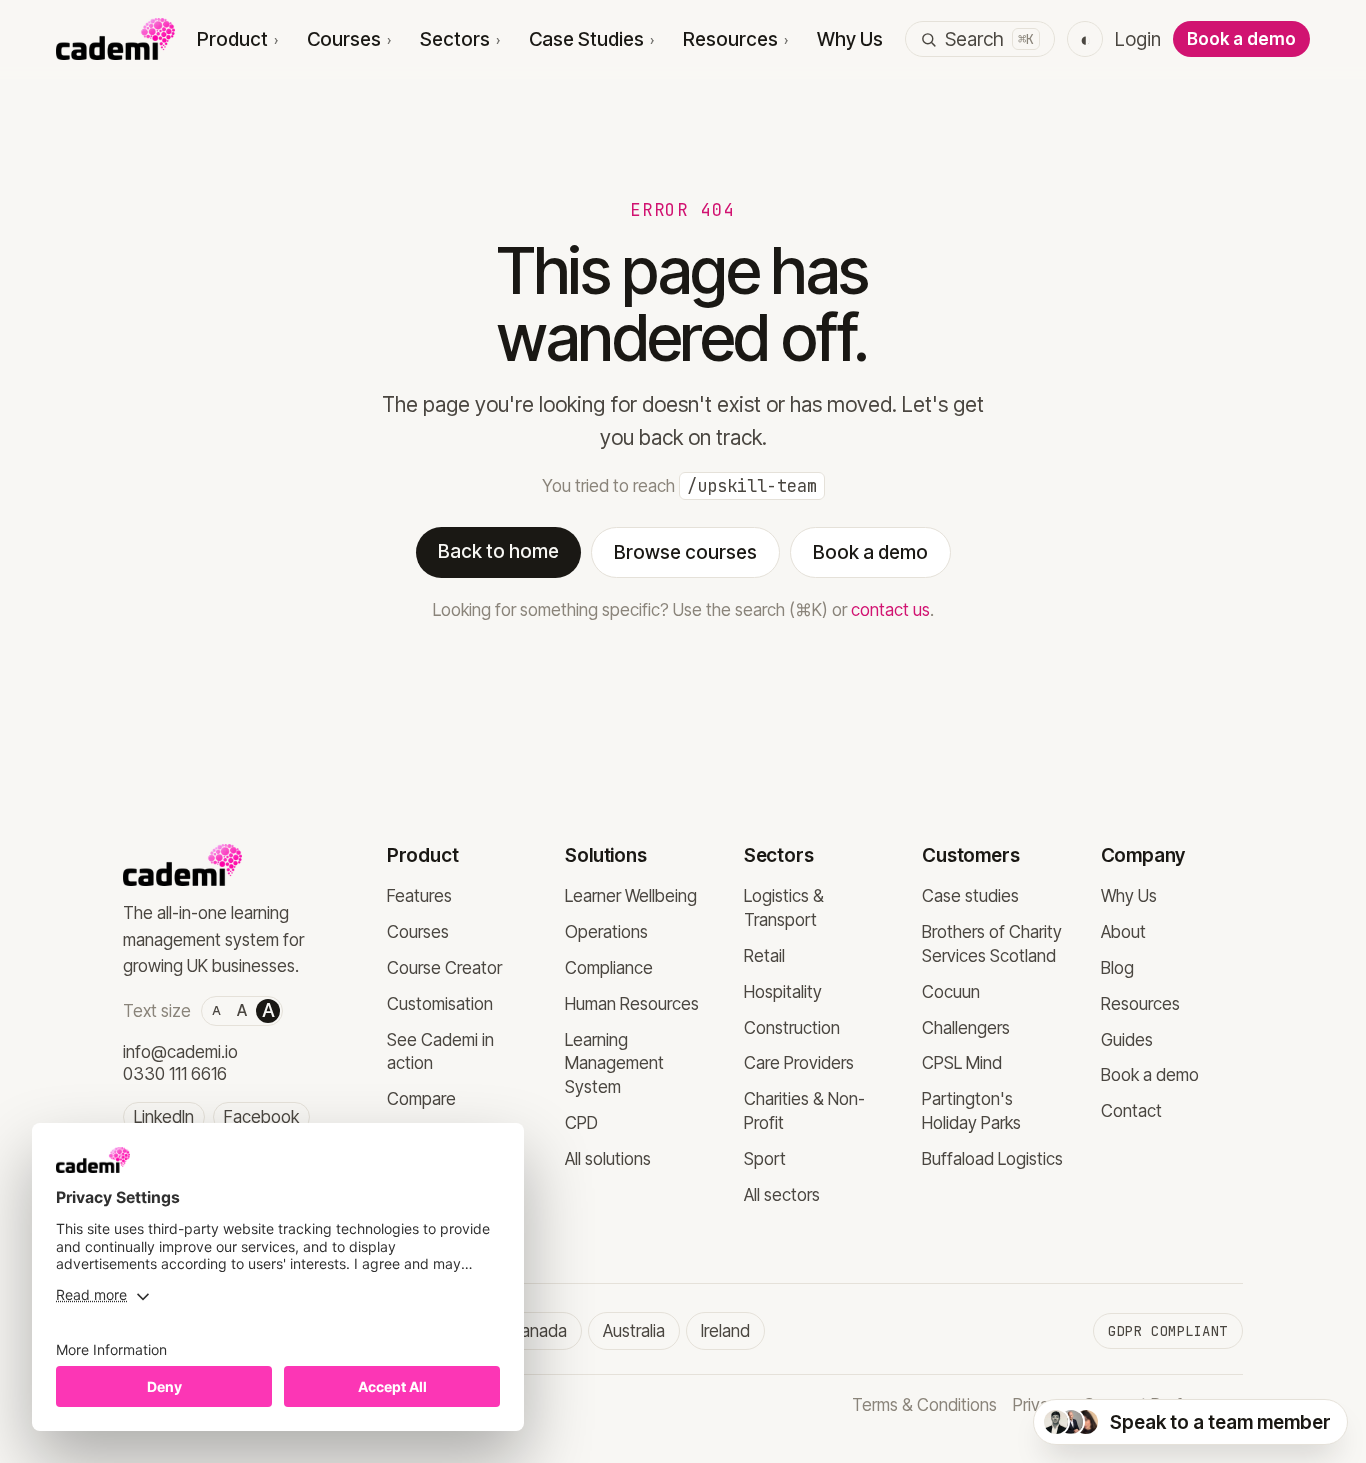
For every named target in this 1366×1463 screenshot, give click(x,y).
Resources (736, 39)
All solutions (608, 1159)
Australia (634, 1331)
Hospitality (783, 992)
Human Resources (632, 1004)
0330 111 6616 (175, 1074)
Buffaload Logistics (992, 1159)
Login (1138, 39)
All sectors (782, 1195)
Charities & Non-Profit (804, 1111)
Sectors (460, 39)
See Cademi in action (440, 1052)
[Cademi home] (115, 39)
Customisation (440, 1004)
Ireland (725, 1331)
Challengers (966, 1028)
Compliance (609, 968)
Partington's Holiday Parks (971, 1111)
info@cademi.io (180, 1052)
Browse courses (685, 552)
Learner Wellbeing (631, 896)
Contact (1131, 1111)
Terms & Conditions (924, 1405)
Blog (1117, 968)
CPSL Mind (962, 1063)
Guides (1127, 1040)
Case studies (970, 896)
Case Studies (592, 39)
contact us (890, 610)
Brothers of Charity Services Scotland (992, 944)
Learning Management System (614, 1064)
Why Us (850, 39)
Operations (606, 932)
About (1123, 932)
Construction (792, 1028)
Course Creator (444, 968)
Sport (765, 1159)
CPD (581, 1123)
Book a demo (1241, 39)
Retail (764, 956)
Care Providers (799, 1063)
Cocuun (951, 992)
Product (238, 39)
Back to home (498, 551)
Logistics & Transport (784, 908)
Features (419, 896)
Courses (349, 39)
